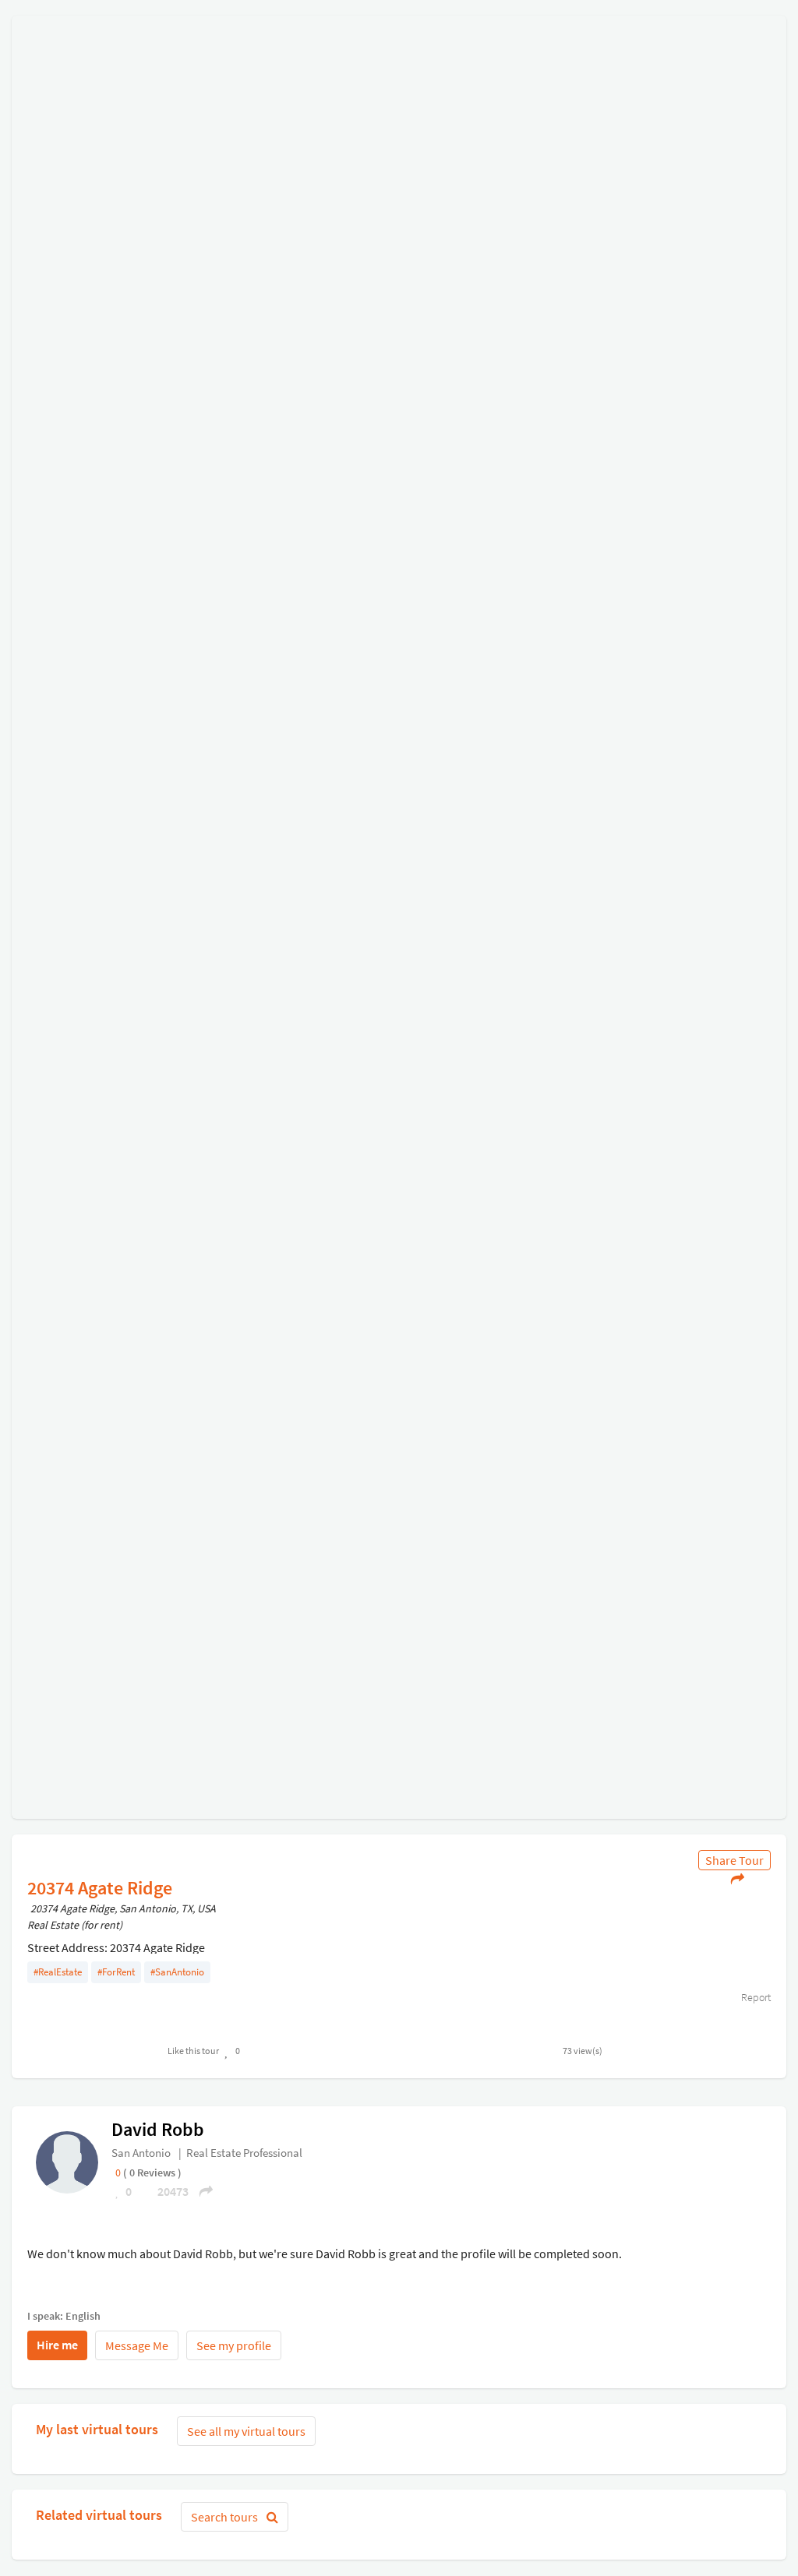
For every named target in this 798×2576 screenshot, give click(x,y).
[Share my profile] (201, 2191)
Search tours (226, 2517)
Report (755, 1997)
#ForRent (116, 1972)
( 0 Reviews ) (152, 2173)
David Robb (158, 2129)
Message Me (137, 2345)
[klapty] (67, 2162)
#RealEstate (58, 1972)
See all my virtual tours (246, 2431)
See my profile (234, 2345)
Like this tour (193, 2051)
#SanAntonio (177, 1972)
